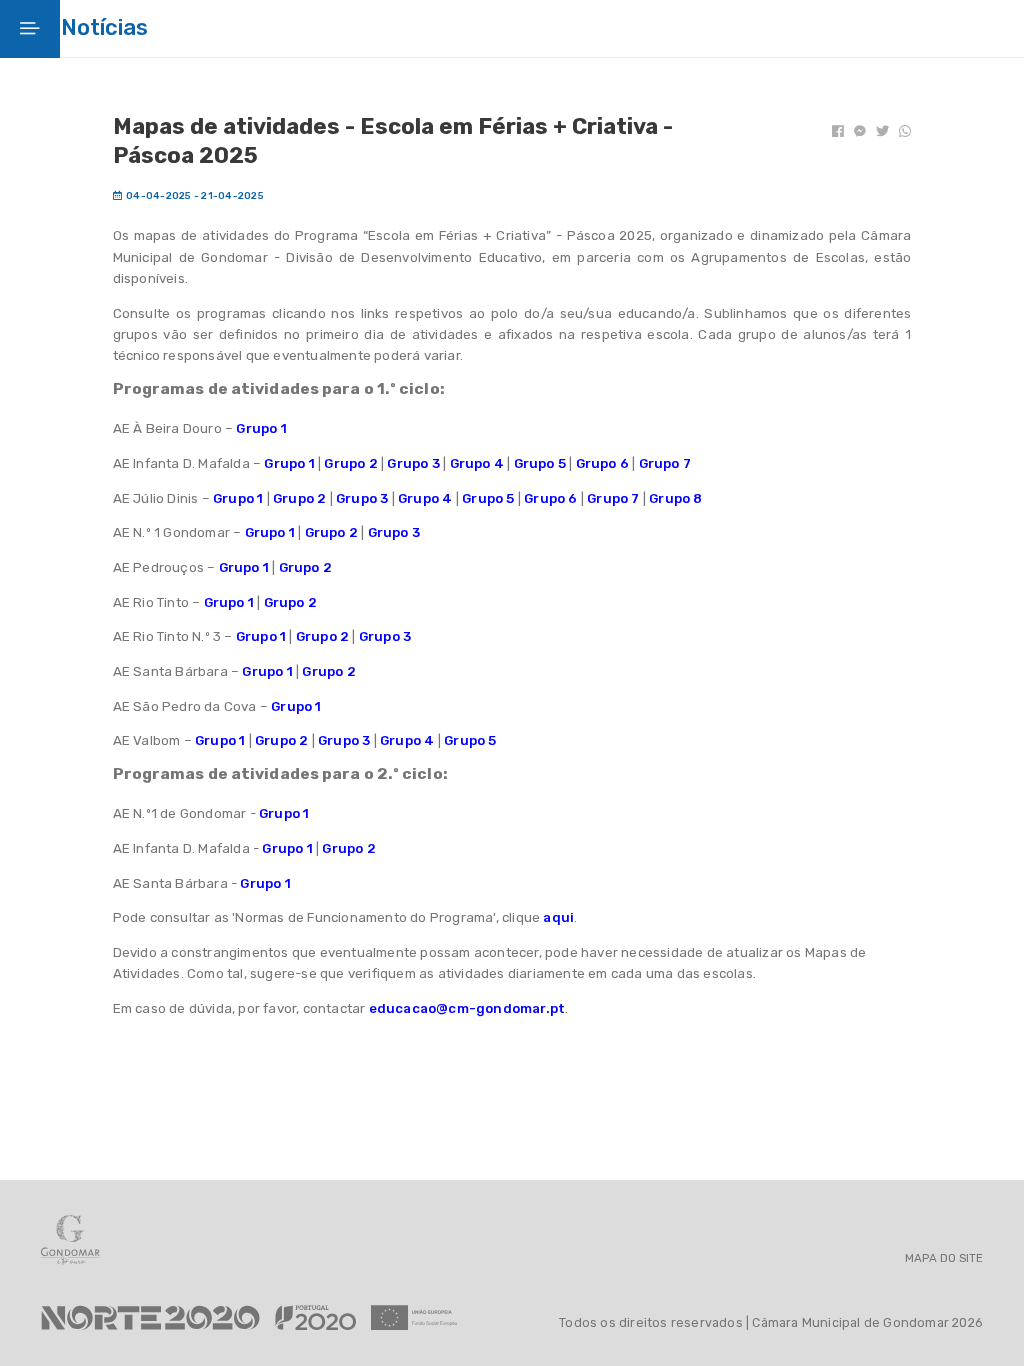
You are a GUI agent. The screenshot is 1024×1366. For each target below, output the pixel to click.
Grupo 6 (602, 463)
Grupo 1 (261, 428)
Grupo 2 (350, 463)
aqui (558, 917)
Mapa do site (944, 1259)
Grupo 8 (675, 498)
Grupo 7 (665, 463)
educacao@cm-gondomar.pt (467, 1008)
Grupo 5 (540, 463)
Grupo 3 (413, 463)
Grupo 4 (477, 463)
